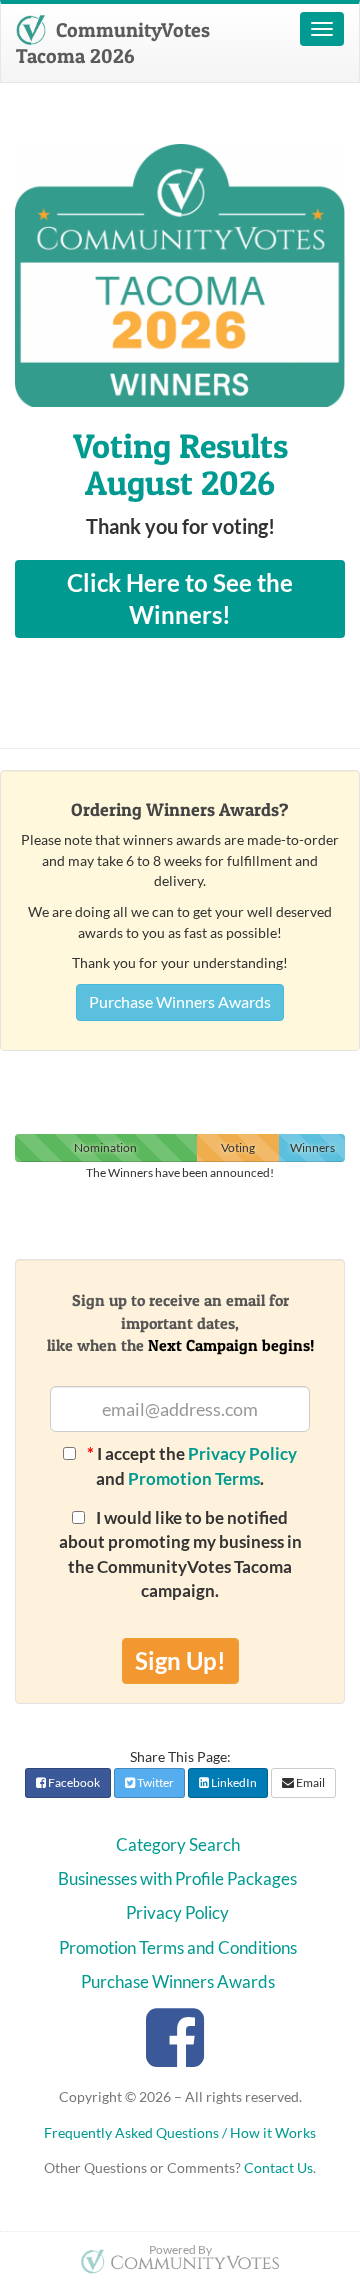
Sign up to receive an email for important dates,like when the (180, 1322)
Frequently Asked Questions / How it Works (180, 2132)
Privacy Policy (242, 1453)
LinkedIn (233, 1782)
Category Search (178, 1844)
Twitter (154, 1782)
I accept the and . (192, 1465)
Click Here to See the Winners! (180, 598)
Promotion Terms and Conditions (178, 1947)
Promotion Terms (194, 1478)
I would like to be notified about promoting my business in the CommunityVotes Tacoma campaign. (180, 1554)
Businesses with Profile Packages (177, 1878)
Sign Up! (180, 1660)
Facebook (73, 1782)
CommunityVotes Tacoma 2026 (113, 43)
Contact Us (278, 2167)
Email (309, 1782)
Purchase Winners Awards (180, 1001)
